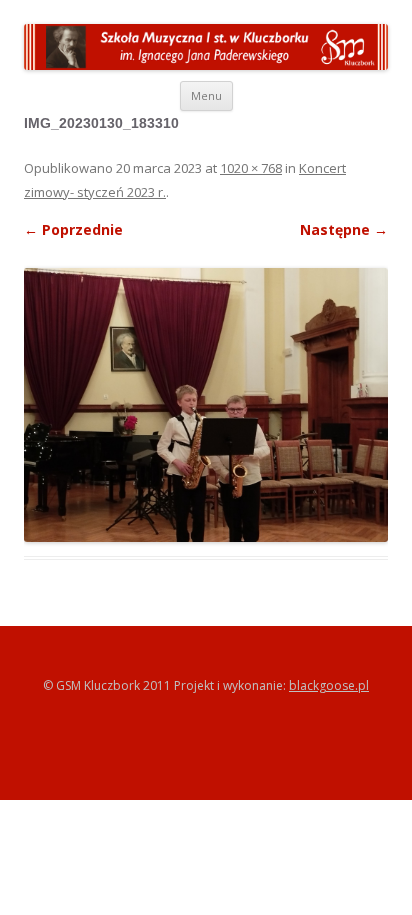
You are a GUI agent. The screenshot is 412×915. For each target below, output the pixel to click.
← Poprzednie (73, 229)
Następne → (344, 229)
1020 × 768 (251, 168)
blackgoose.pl (329, 685)
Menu (206, 95)
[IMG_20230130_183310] (206, 328)
